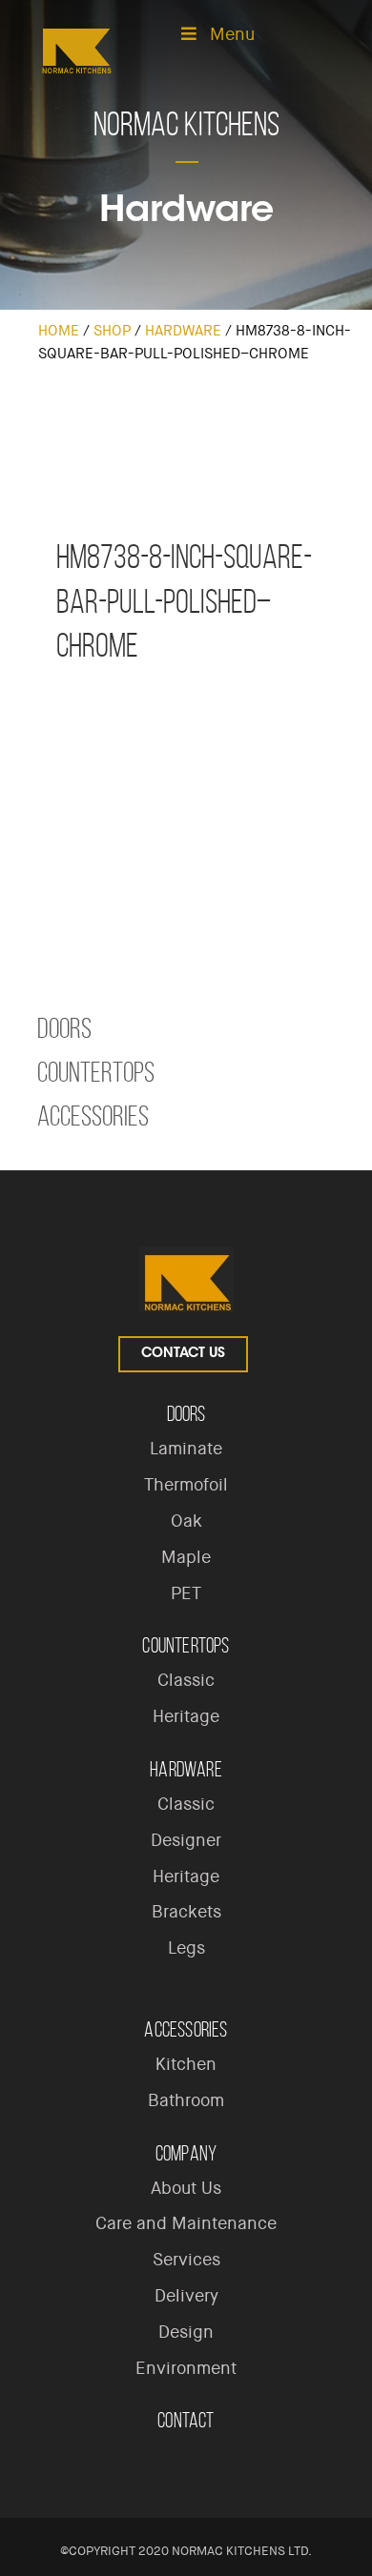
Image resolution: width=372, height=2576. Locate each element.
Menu (232, 34)
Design (186, 2332)
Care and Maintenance (186, 2223)
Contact (186, 2420)
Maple (186, 1557)
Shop (112, 331)
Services (186, 2260)
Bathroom (186, 2100)
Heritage (186, 1716)
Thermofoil (186, 1485)
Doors (64, 1028)
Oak (186, 1521)
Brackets (186, 1912)
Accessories (93, 1116)
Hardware (183, 331)
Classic (186, 1680)
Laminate (186, 1449)
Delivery (186, 2296)
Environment (186, 2368)
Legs (186, 1948)
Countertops (96, 1072)
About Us (186, 2188)
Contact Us (183, 1354)
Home (59, 331)
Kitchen (186, 2064)
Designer (186, 1840)
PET (186, 1593)
